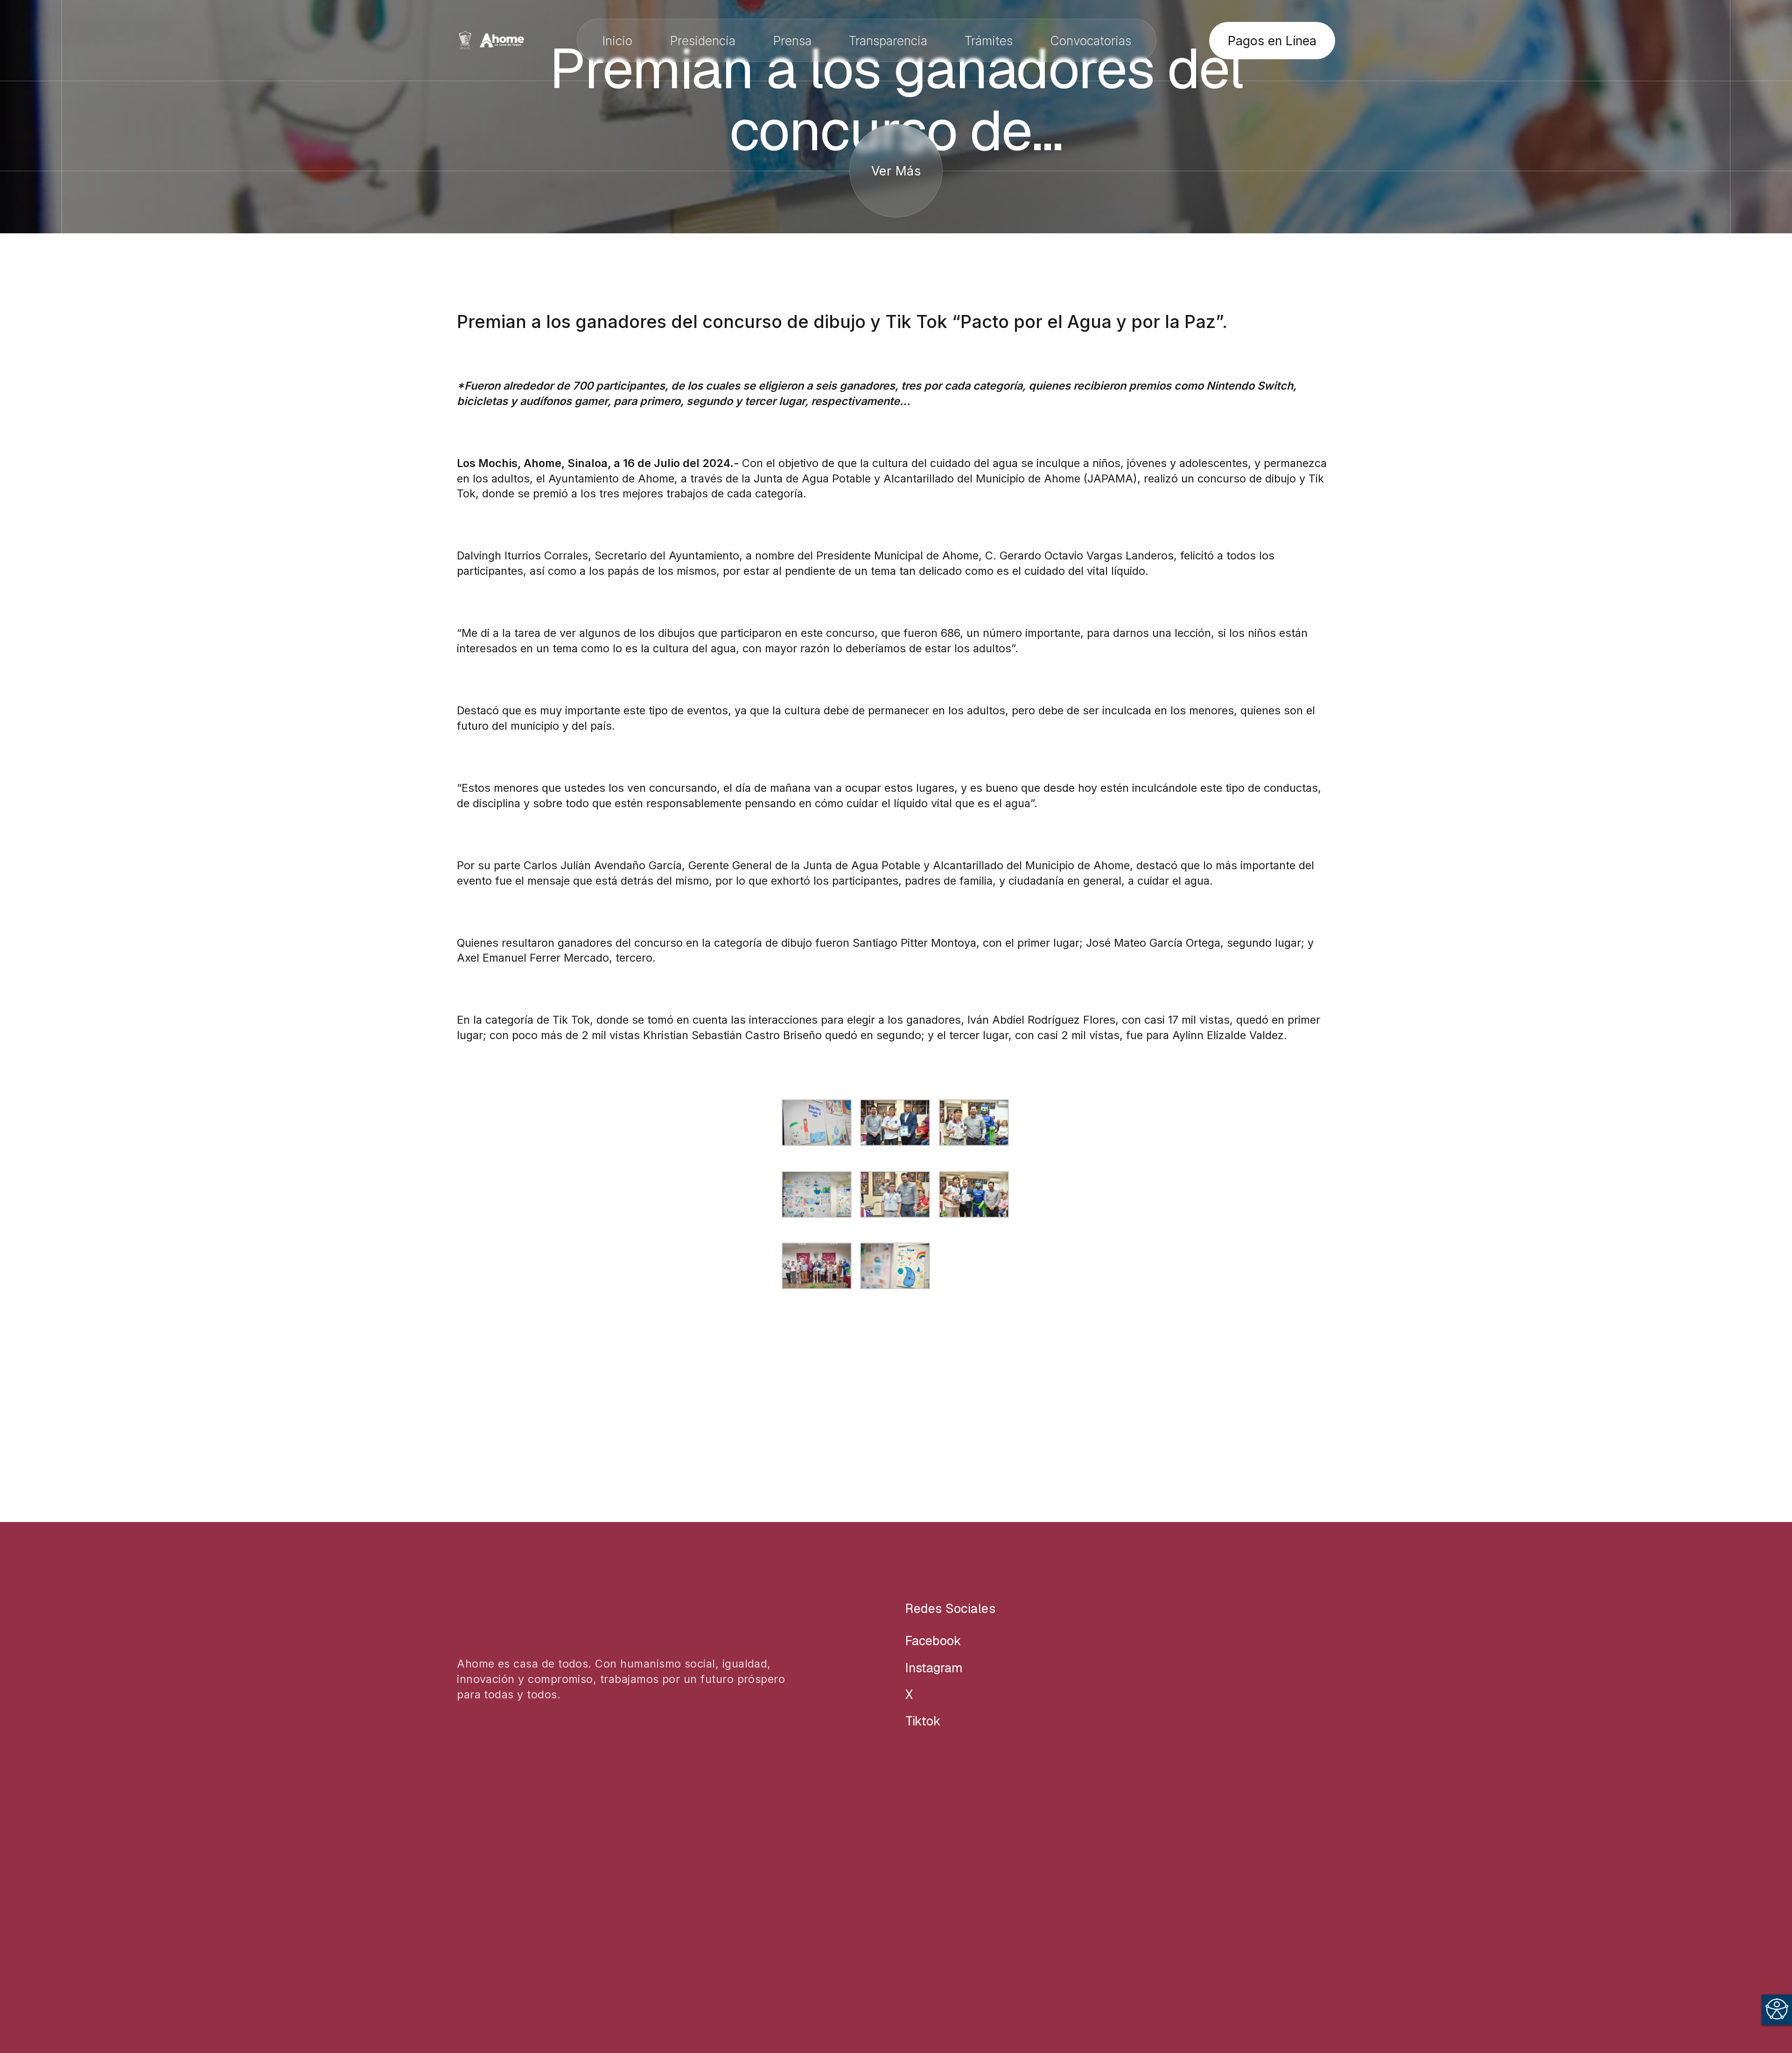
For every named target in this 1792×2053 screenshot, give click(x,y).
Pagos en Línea (1272, 41)
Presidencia (703, 41)
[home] (490, 40)
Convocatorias (1091, 41)
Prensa (792, 41)
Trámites (989, 41)
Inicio (617, 41)
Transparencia (888, 41)
